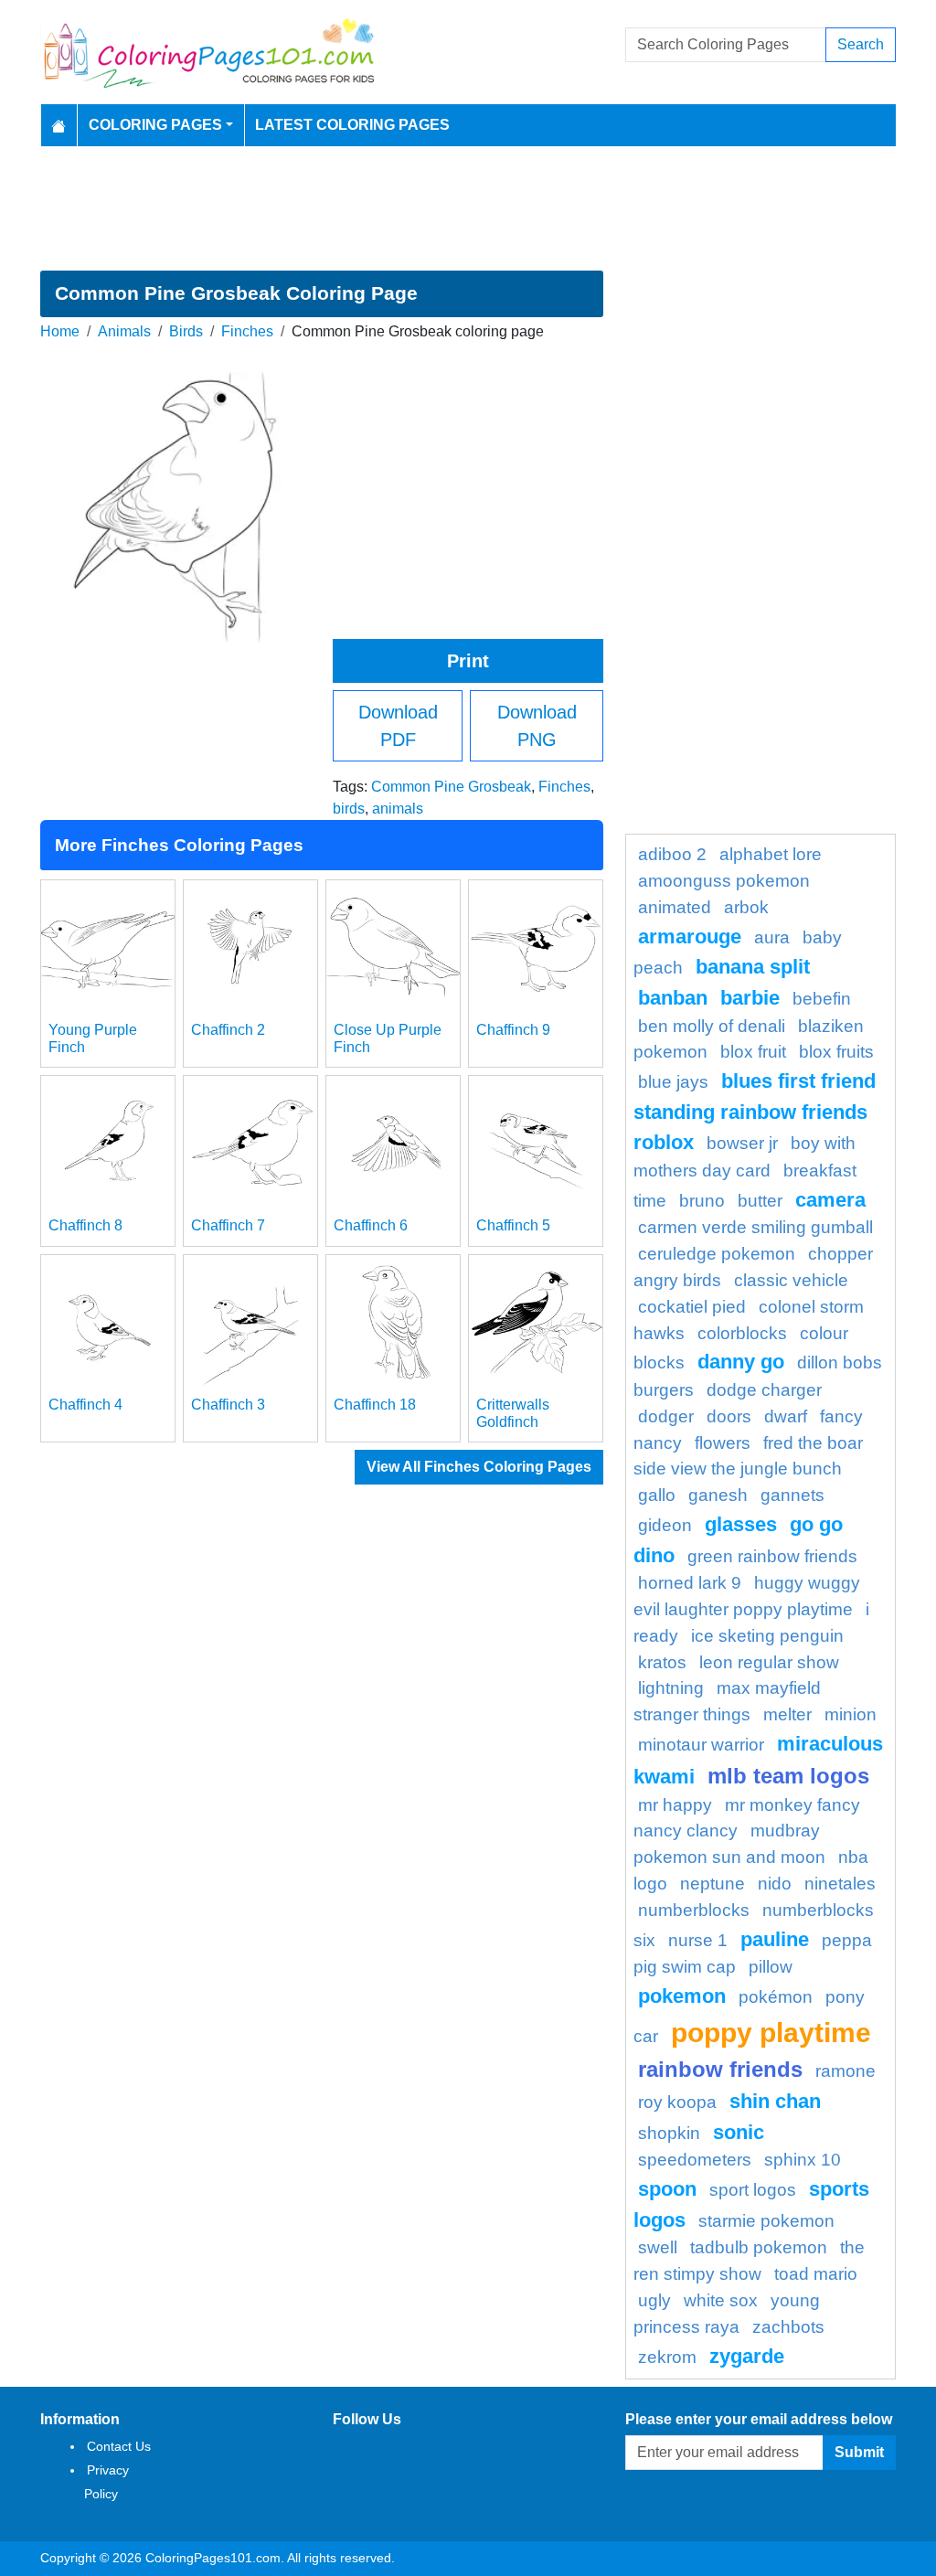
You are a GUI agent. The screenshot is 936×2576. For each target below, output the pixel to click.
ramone (846, 2071)
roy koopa (677, 2102)
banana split (753, 967)
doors (729, 1416)
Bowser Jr (742, 1143)
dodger (666, 1416)
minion (851, 1714)
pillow (771, 1967)
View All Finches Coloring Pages (479, 1467)
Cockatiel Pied (692, 1307)
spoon (667, 2189)
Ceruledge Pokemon (717, 1254)
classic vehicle (791, 1280)
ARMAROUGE (690, 937)
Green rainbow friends (772, 1556)
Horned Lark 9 (690, 1583)
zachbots (788, 2327)
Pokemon (682, 1996)
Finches (247, 331)
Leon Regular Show (769, 1662)
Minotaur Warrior (701, 1745)
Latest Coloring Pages (352, 125)
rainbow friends (720, 2069)
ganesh (718, 1495)
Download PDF (398, 726)
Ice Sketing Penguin (767, 1636)
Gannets (792, 1495)
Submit (859, 2452)
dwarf (786, 1416)
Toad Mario (816, 2274)
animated (675, 907)
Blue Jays (673, 1082)
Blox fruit (753, 1052)
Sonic (739, 2132)
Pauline (775, 1939)
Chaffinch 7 (228, 1225)
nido (775, 1884)
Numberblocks (694, 1910)
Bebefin (822, 999)
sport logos (753, 2190)
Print (468, 661)
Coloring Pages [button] (155, 125)
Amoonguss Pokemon (724, 881)
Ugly (654, 2300)
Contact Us (119, 2446)
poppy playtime (771, 2032)
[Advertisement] (468, 208)
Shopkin (669, 2133)
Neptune (713, 1884)
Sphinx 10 (803, 2160)
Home (60, 331)
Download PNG (537, 726)
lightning (671, 1688)
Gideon (665, 1525)
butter (760, 1201)
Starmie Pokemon (766, 2221)
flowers (723, 1443)
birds (349, 809)
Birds (186, 331)
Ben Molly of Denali (712, 1026)
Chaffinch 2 (228, 1030)
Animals (124, 331)
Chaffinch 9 (513, 1030)
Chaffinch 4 (85, 1405)
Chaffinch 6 (371, 1225)
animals (398, 809)
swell (658, 2247)
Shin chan (775, 2101)
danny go (741, 1362)
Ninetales (840, 1884)
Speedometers (695, 2160)
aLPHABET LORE (771, 854)
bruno (702, 1201)
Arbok (746, 907)
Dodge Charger (764, 1390)
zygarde (747, 2356)
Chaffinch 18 (375, 1405)
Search (861, 44)
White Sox (721, 2300)
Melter (787, 1714)
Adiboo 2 (672, 854)
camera (830, 1200)
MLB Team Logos (788, 1776)
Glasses (741, 1524)
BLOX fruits (836, 1052)
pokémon (776, 1997)
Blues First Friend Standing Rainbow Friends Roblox (755, 1112)
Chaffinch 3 (228, 1405)
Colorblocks (742, 1333)
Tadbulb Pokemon (759, 2247)
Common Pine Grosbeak (451, 787)
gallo (657, 1495)
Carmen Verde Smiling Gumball (755, 1227)
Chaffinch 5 (513, 1225)
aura (772, 937)
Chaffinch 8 (85, 1225)
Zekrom (667, 2357)
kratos (662, 1662)
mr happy (675, 1805)
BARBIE (750, 998)
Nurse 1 (698, 1940)
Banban (673, 998)
